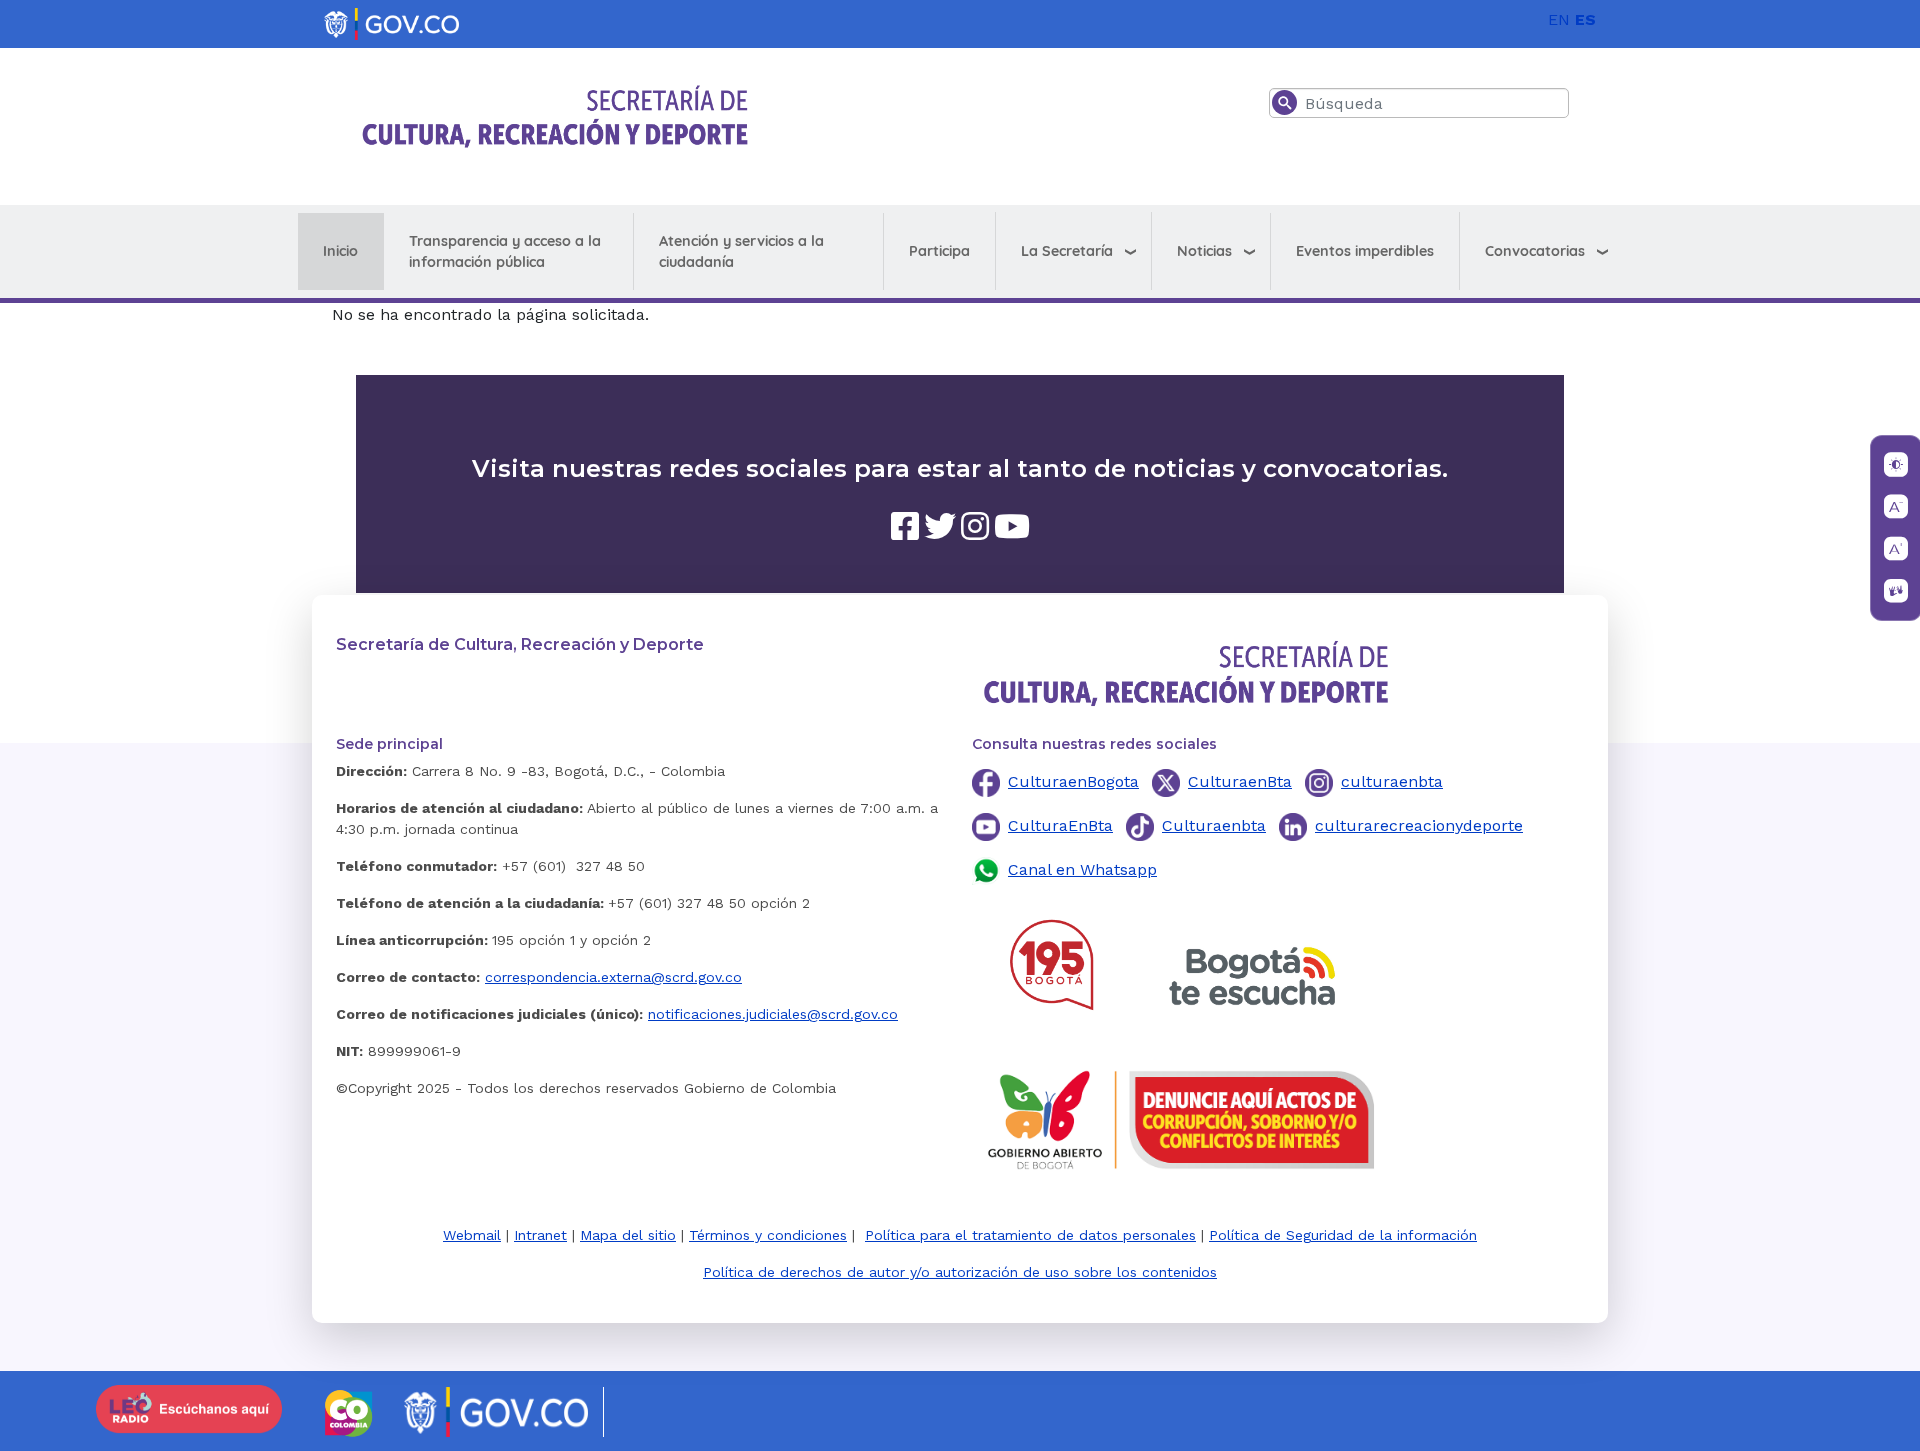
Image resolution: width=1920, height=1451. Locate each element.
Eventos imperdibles (1365, 251)
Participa (939, 251)
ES (1585, 19)
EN (1559, 19)
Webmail (472, 1235)
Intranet (540, 1235)
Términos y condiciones (768, 1235)
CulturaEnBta (1060, 825)
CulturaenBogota (1073, 781)
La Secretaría (1067, 251)
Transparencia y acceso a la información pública (505, 251)
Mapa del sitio (628, 1235)
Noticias (1204, 251)
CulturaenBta (1240, 781)
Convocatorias (1535, 251)
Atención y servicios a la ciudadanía (741, 251)
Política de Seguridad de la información (1343, 1235)
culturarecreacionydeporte (1419, 825)
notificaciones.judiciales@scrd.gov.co (773, 1014)
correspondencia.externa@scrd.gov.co (613, 977)
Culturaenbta (1214, 825)
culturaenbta (1392, 781)
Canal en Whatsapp (1082, 869)
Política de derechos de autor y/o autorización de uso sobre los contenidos (960, 1272)
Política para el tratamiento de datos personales (1030, 1235)
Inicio (340, 251)
